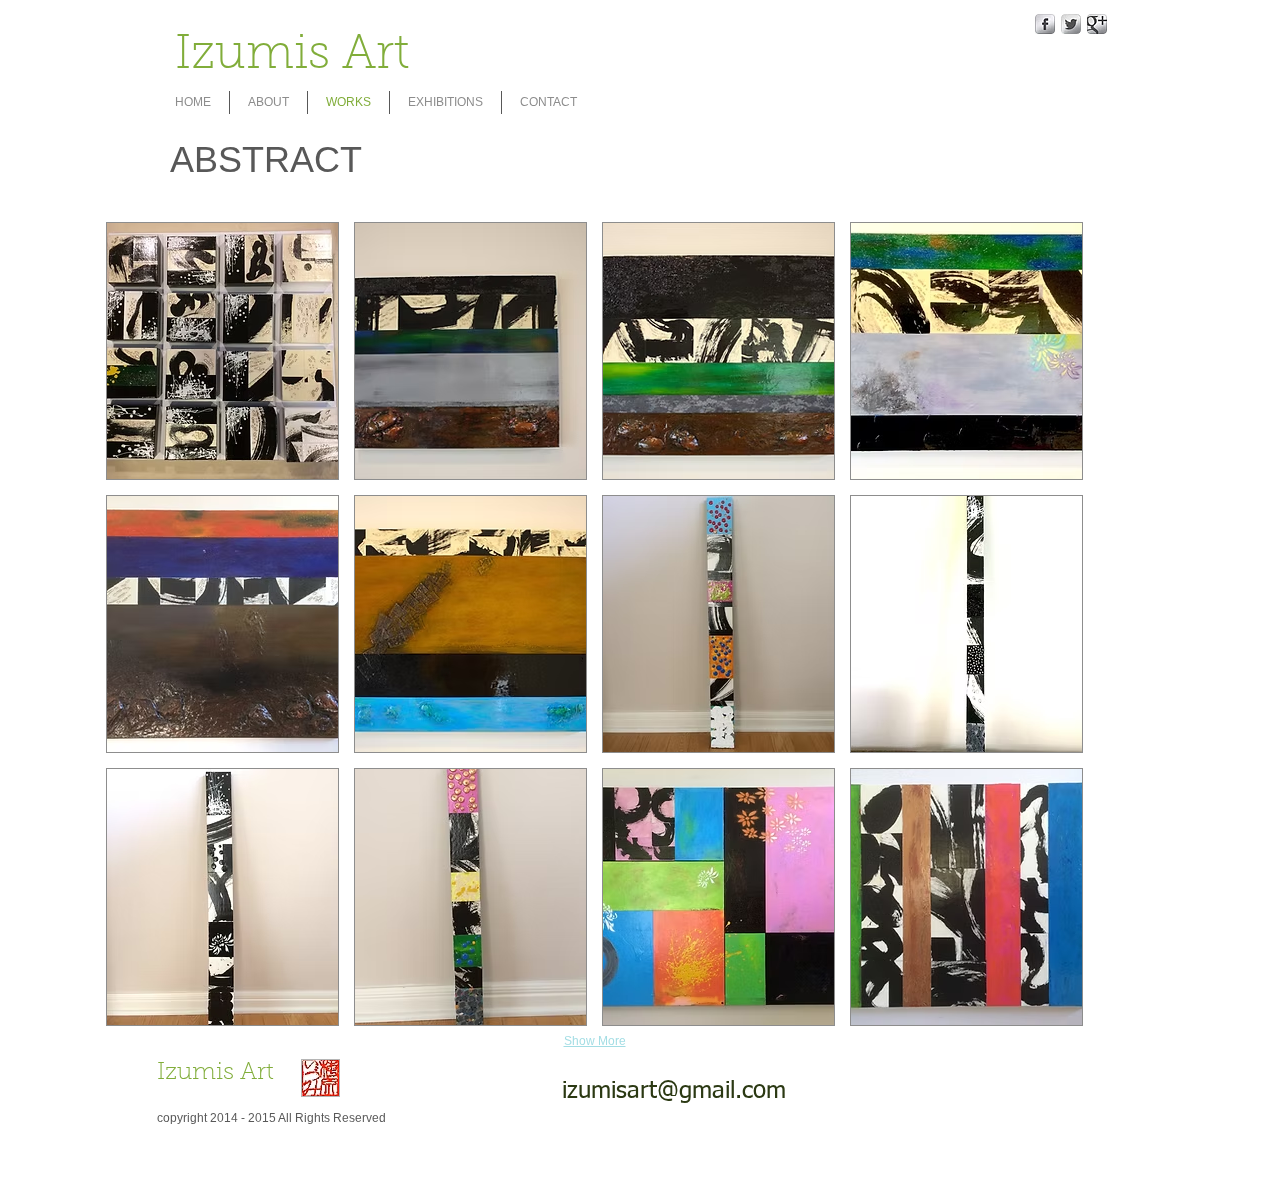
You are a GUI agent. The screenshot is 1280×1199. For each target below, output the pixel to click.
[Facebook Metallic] (1045, 24)
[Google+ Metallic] (1097, 24)
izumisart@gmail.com (674, 1091)
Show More (595, 1041)
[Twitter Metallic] (1071, 24)
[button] (222, 351)
